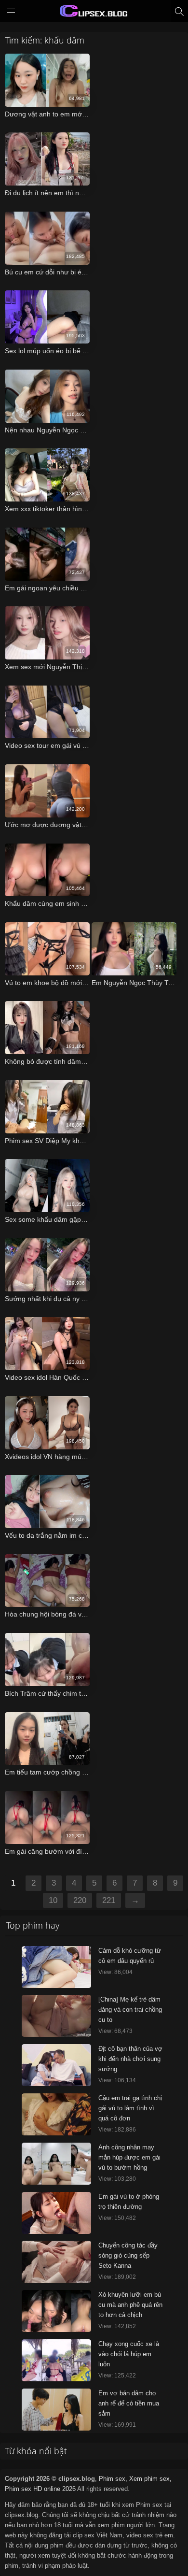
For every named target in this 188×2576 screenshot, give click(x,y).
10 (53, 1900)
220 (80, 1900)
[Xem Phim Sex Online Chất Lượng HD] (94, 13)
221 (109, 1900)
